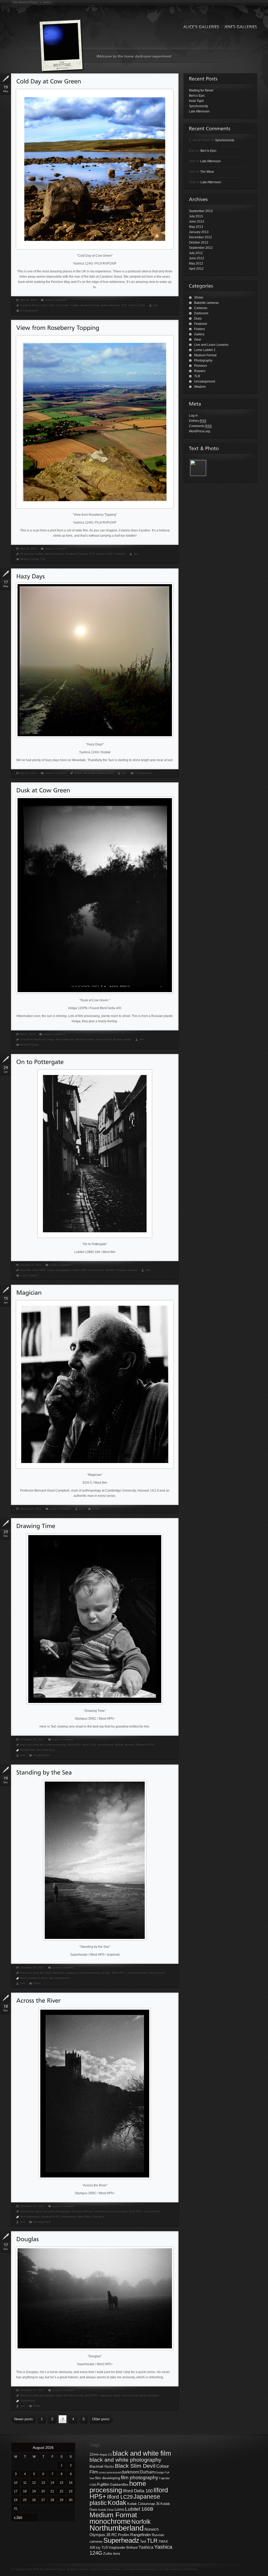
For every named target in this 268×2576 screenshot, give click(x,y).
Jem (156, 305)
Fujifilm (75, 305)
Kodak (78, 773)
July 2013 (196, 216)
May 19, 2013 (29, 300)
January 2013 (199, 232)
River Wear (84, 2217)
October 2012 (199, 243)
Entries (198, 421)
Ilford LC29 (89, 1745)
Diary (198, 319)
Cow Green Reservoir (33, 1039)
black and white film (32, 1745)
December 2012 (200, 237)
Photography (203, 361)
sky (51, 1978)
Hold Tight (196, 101)
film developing (108, 2478)
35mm (96, 1509)
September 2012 (201, 248)
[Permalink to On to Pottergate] (40, 1062)
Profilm (124, 2535)
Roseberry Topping (77, 554)
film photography (140, 2478)
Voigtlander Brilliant (123, 2548)
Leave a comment (56, 300)
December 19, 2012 (32, 1968)
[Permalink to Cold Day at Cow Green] (49, 81)
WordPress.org (200, 431)
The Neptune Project (26, 2)
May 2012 (196, 263)
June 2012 (197, 258)
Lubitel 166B (79, 1270)
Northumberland (110, 305)
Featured (201, 324)
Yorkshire (120, 554)
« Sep (18, 2517)
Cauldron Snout (30, 305)
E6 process (27, 554)
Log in (193, 416)
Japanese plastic (137, 1973)
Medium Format (90, 305)
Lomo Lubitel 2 (29, 1275)
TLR (124, 305)
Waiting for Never (201, 90)
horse (80, 2395)
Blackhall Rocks (102, 2467)
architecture (27, 2211)
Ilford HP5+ (39, 1270)
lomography (63, 1270)
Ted (39, 1750)
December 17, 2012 (32, 2390)
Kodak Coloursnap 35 (143, 2504)
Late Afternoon (199, 111)
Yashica (146, 2547)
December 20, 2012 (32, 1739)
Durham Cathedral (94, 2211)
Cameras (201, 308)
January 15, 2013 (31, 1509)
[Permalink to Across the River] (38, 2000)
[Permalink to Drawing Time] (36, 1526)
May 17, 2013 (29, 773)
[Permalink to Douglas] (27, 2239)
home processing (56, 1745)
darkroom (130, 2472)
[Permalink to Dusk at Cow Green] (43, 790)
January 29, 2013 (31, 1265)
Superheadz (62, 1978)
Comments (200, 426)
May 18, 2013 (29, 549)
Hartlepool (72, 1973)
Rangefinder (27, 1750)
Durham (77, 2211)
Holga (51, 1039)
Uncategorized (29, 311)
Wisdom (200, 387)
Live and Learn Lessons (211, 345)
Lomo (51, 1270)
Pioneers (201, 366)
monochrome (104, 1039)
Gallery (199, 334)
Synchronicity (199, 106)
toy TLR (102, 2548)
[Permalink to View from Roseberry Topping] (58, 328)
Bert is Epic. (197, 96)
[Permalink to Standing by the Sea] (44, 1772)
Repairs (200, 371)
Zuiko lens (49, 1750)
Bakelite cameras (206, 303)
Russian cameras (127, 1270)
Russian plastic (122, 1039)
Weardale (90, 773)
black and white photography (53, 2211)
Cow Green (63, 305)
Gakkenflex (119, 2484)
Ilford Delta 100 (138, 2491)
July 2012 (196, 253)
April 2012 (196, 269)
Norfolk (119, 1745)
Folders (200, 329)
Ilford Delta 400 (65, 1039)
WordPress (191, 2569)
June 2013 (197, 222)
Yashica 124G (137, 305)
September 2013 (201, 211)
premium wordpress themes (141, 2569)
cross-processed (110, 2472)
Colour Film (48, 305)
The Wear (207, 172)
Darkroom (201, 313)
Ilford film (26, 1270)
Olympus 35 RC (145, 1745)
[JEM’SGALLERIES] (239, 27)
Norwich (110, 1270)
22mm (94, 2455)
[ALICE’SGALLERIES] (200, 27)
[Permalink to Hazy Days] (30, 576)
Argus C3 (106, 2455)
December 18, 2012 (32, 2206)
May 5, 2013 (28, 1034)
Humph (106, 1973)
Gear (198, 340)
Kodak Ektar (106, 2510)
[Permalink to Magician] (29, 1292)
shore (44, 1978)
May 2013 (196, 227)
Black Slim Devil (55, 1973)
